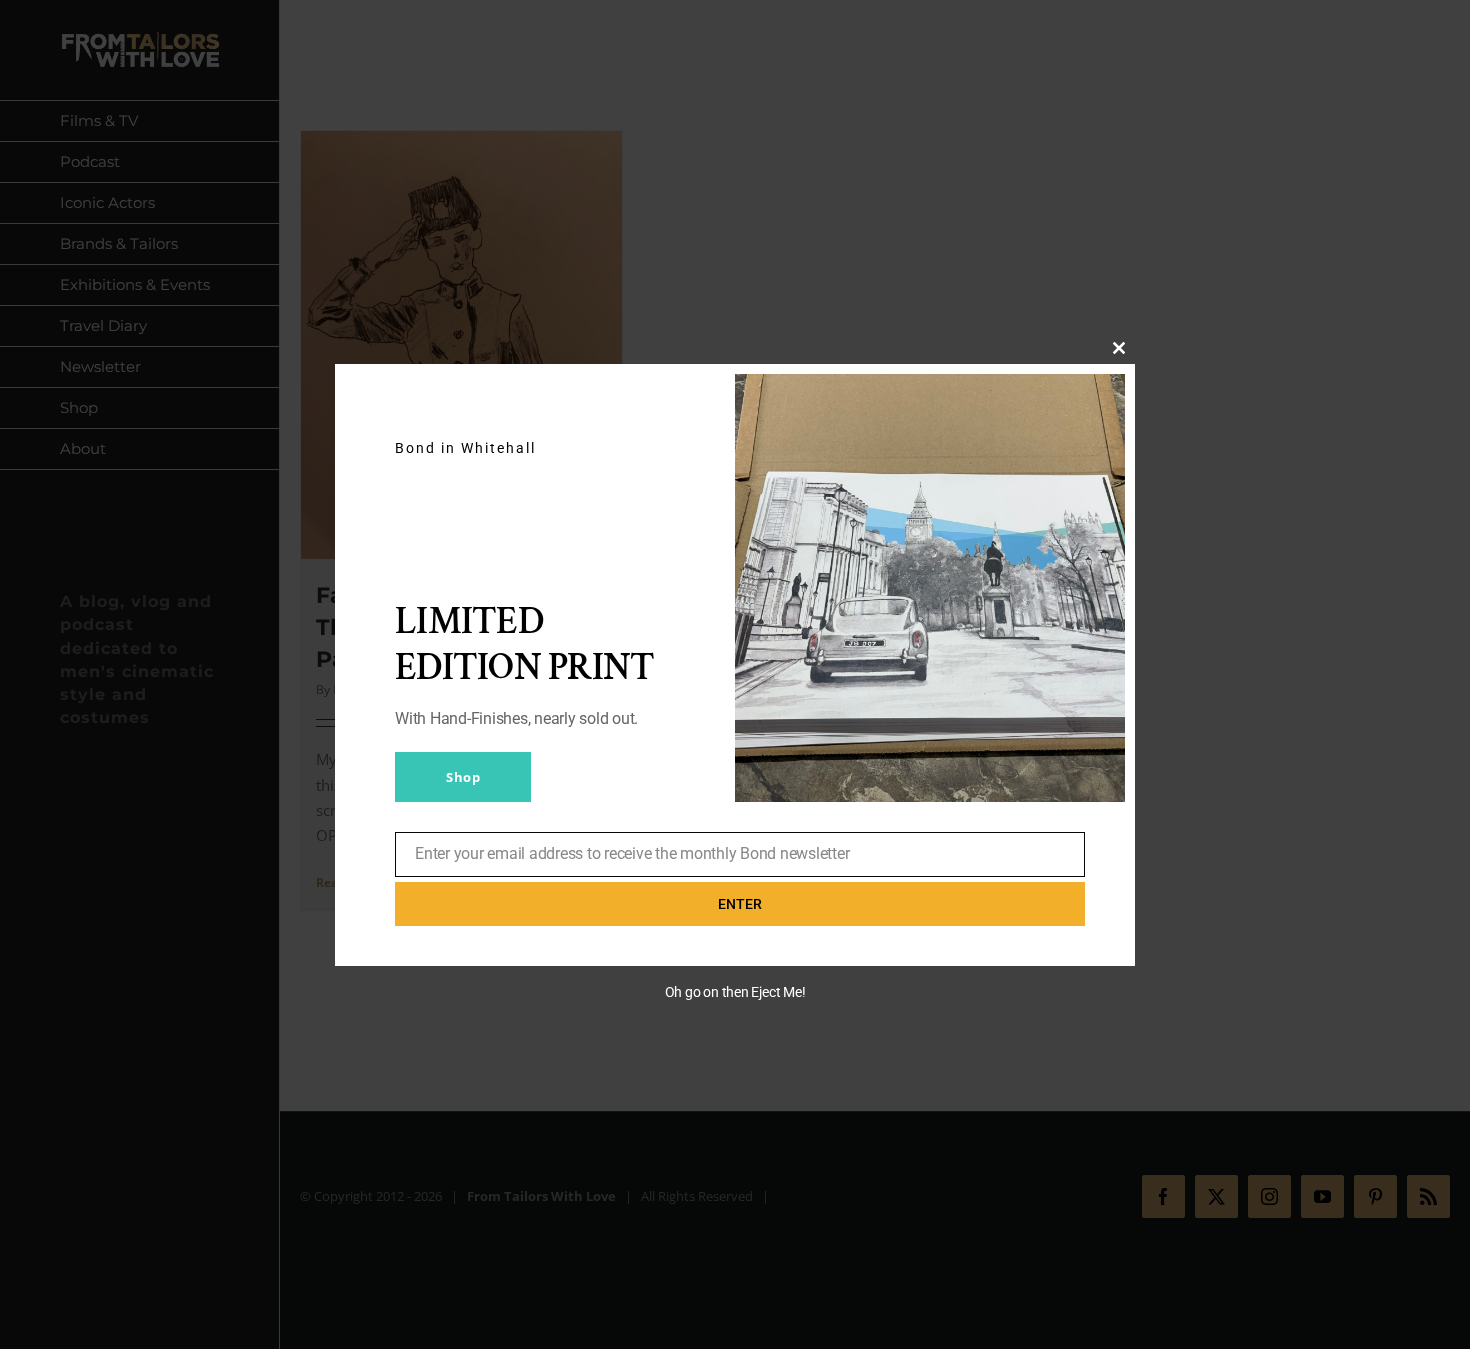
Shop (463, 777)
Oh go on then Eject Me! (735, 992)
